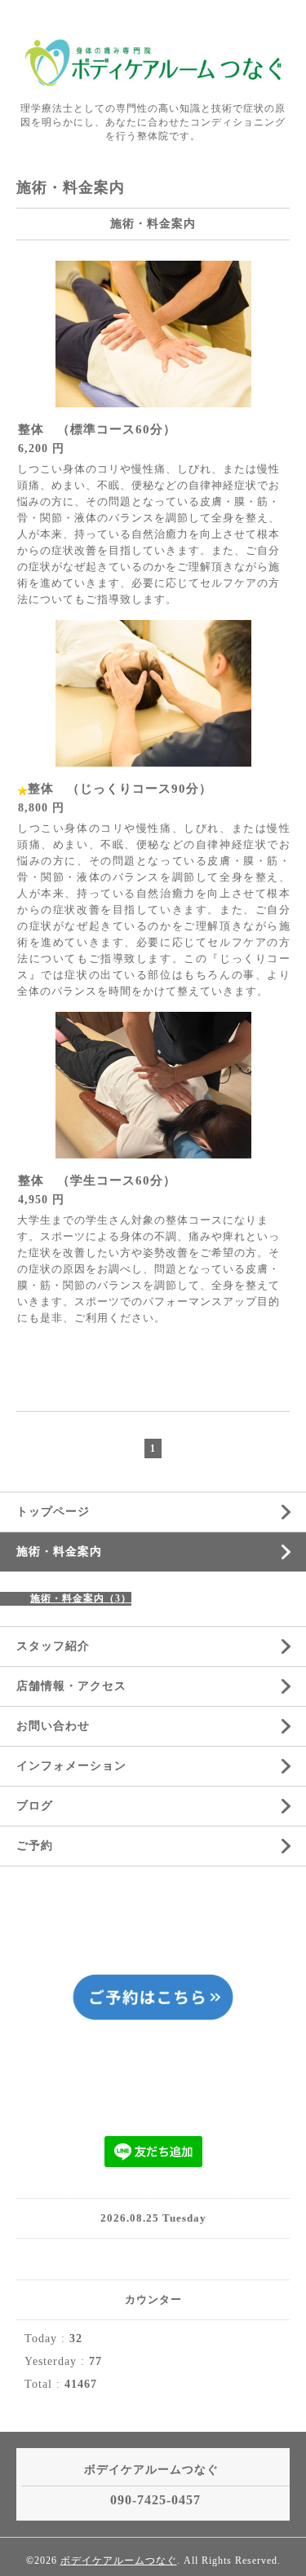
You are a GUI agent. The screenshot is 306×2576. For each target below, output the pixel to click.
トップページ (53, 1512)
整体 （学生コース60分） (97, 1180)
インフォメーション (71, 1766)
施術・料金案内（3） (81, 1598)
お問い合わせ (53, 1726)
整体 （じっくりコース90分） (120, 789)
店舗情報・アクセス (71, 1686)
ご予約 (35, 1846)
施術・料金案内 (59, 1552)
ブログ (35, 1806)
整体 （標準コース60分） (97, 429)
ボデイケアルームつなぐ (119, 2561)
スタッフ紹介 (53, 1646)
